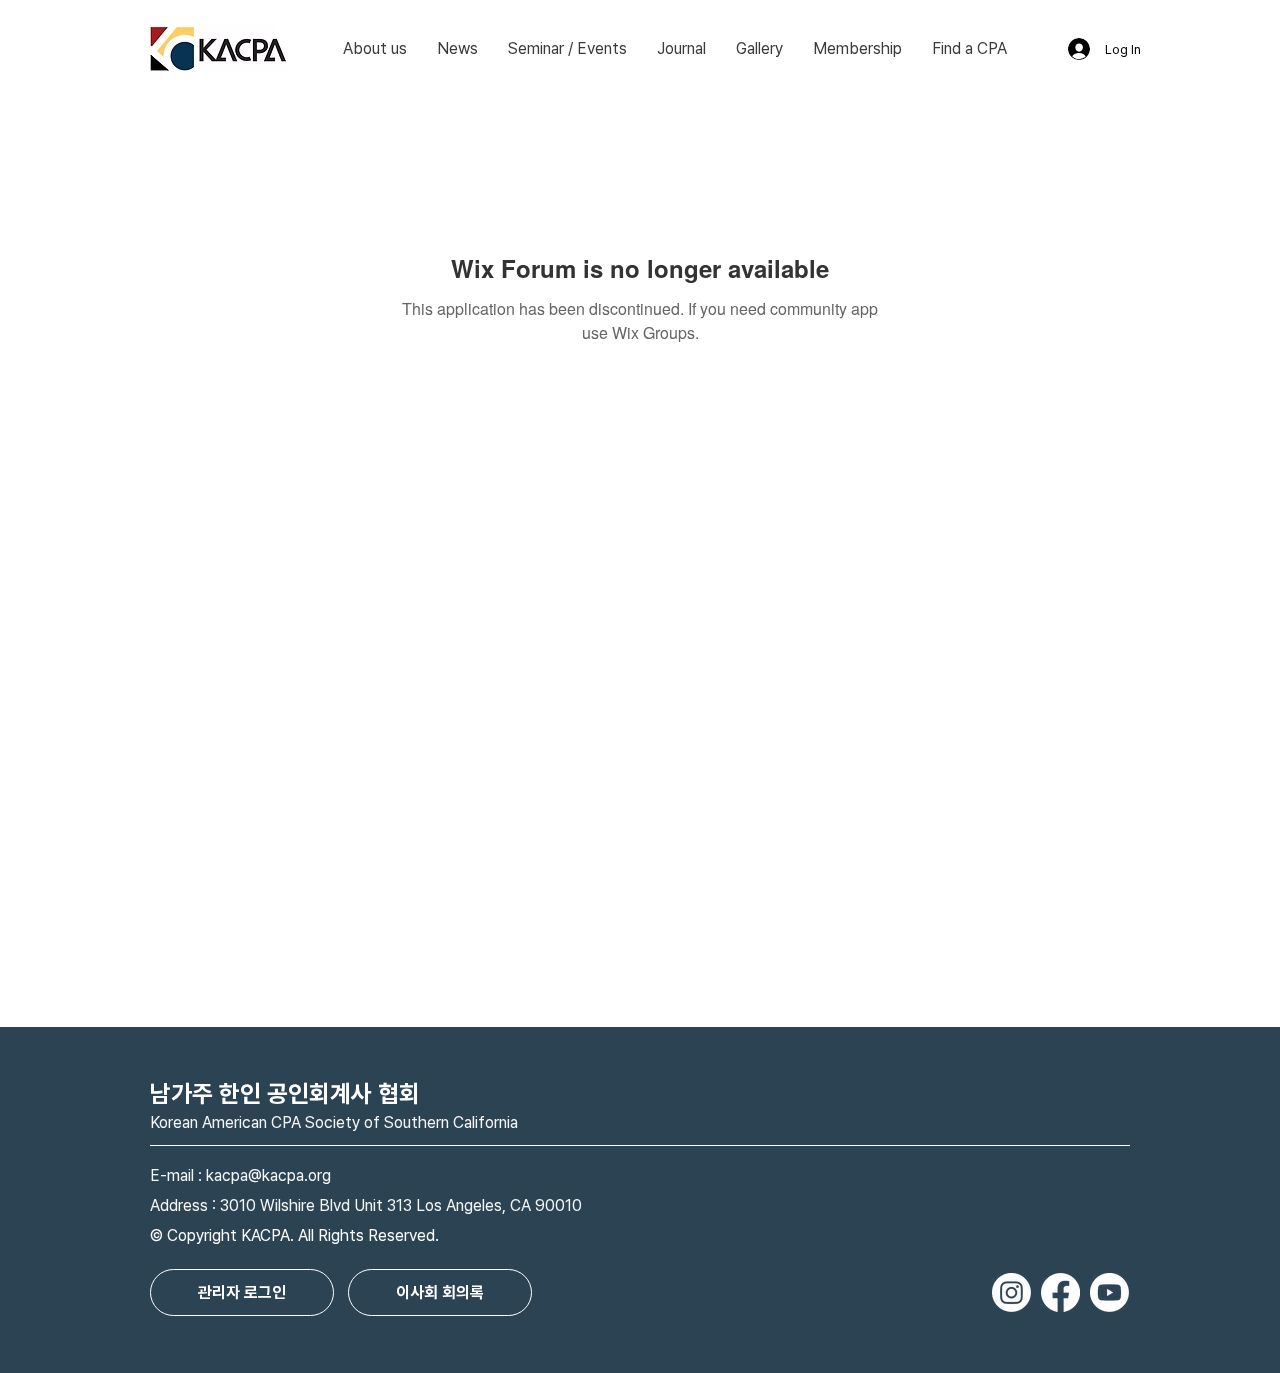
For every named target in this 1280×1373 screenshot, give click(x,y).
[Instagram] (1011, 1292)
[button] (375, 49)
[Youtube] (1109, 1292)
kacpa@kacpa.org (268, 1175)
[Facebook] (1060, 1292)
